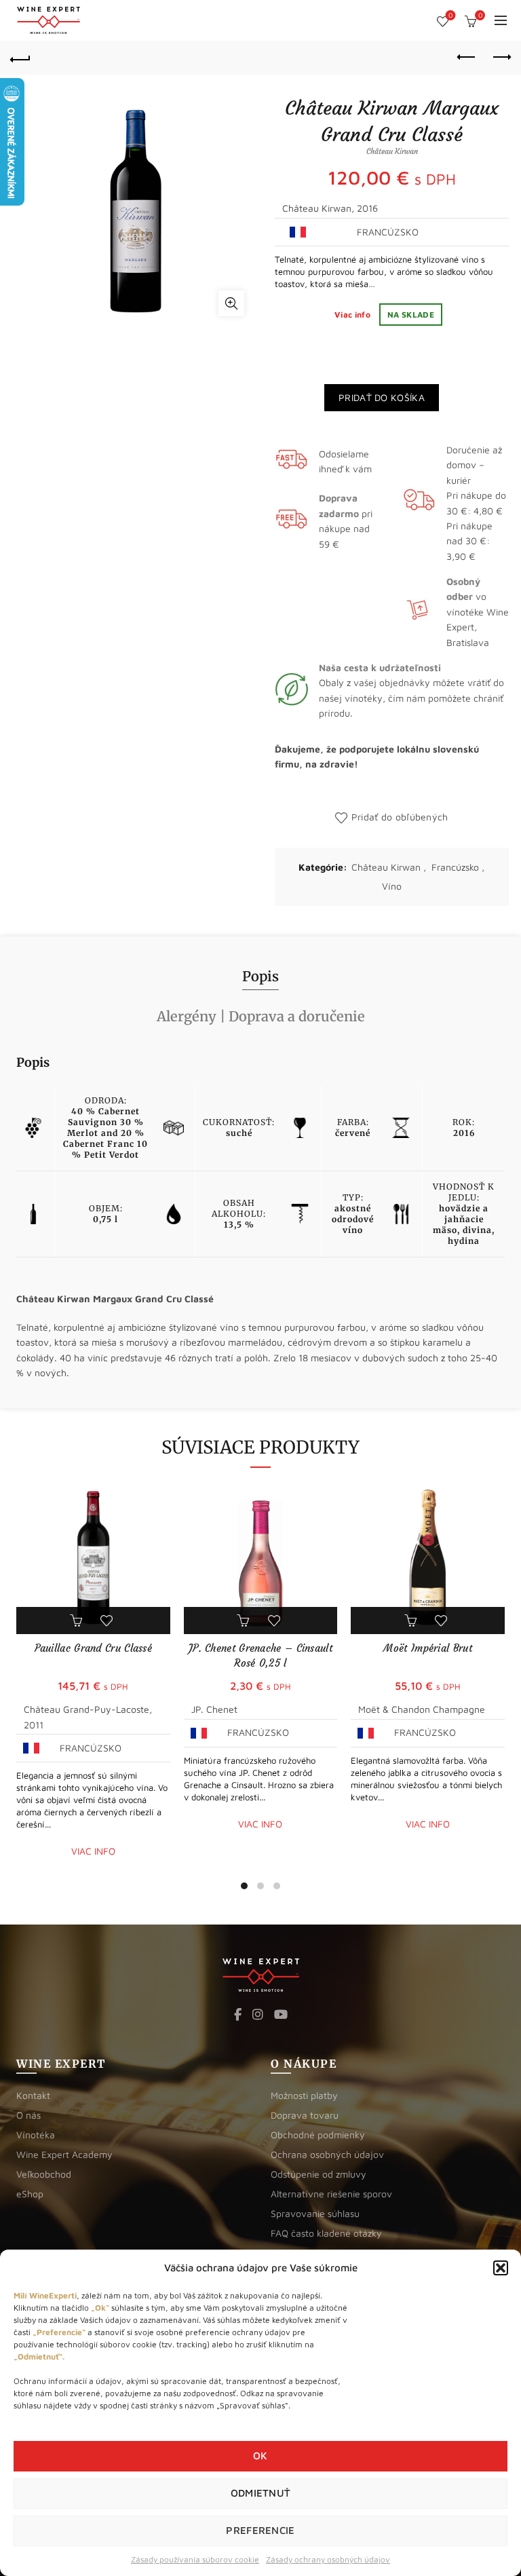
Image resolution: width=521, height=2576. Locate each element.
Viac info (353, 315)
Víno (392, 886)
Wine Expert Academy (64, 2154)
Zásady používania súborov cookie (195, 2559)
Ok (260, 2456)
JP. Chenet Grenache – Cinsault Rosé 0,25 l (260, 1655)
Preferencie (260, 2530)
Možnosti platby (304, 2095)
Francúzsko (455, 867)
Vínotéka (36, 2135)
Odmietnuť (261, 2493)
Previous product (467, 58)
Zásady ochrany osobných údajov (328, 2559)
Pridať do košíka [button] (77, 1621)
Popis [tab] (260, 976)
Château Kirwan (386, 867)
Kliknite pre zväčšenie (231, 303)
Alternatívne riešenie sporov (331, 2194)
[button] (501, 2268)
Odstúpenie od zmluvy (319, 2174)
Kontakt (33, 2095)
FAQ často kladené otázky (326, 2233)
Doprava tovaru (305, 2115)
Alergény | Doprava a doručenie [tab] (261, 1016)
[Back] (20, 58)
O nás (28, 2115)
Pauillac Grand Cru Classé (94, 1648)
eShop (30, 2194)
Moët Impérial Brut (427, 1648)
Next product (501, 58)
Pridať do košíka (382, 397)
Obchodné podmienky (318, 2135)
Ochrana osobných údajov (327, 2154)
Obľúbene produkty (450, 15)
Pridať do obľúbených (400, 817)
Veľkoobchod (44, 2174)
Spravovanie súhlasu (315, 2213)
